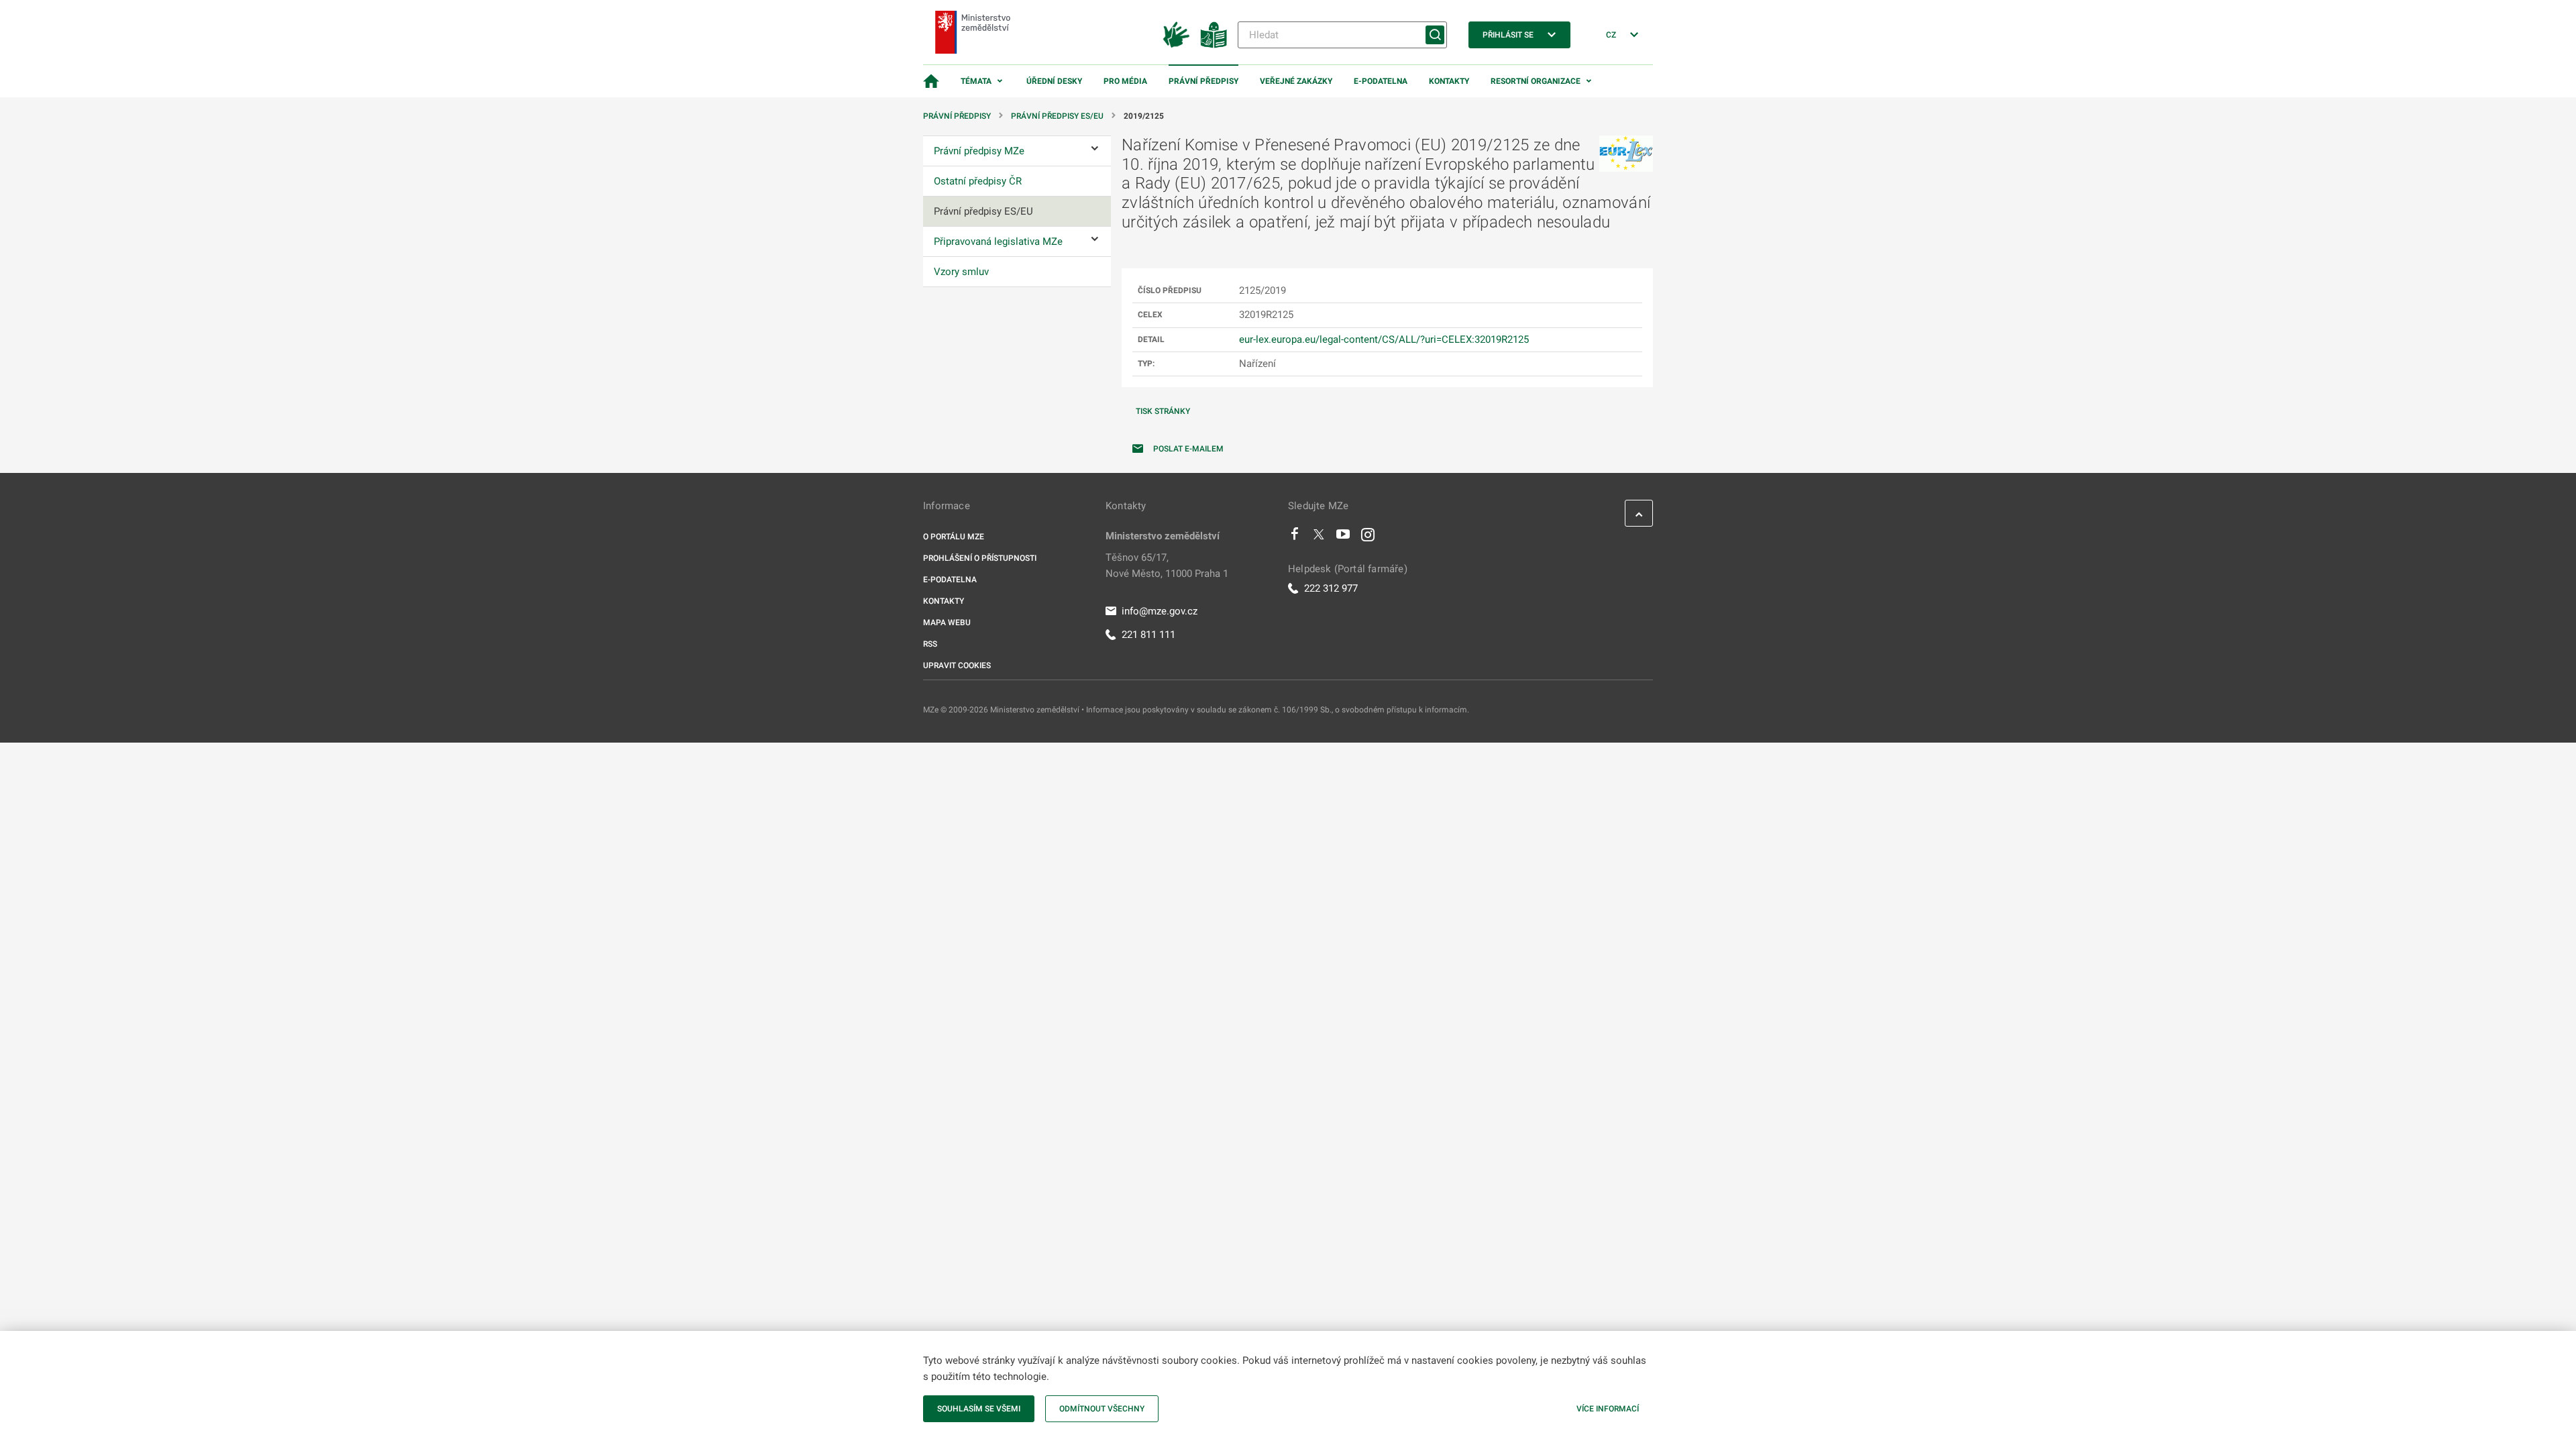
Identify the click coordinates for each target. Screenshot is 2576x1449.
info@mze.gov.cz (1160, 611)
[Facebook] (1295, 537)
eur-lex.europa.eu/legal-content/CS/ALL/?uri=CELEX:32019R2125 (1384, 339)
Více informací (1608, 1409)
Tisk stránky (1163, 411)
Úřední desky (1054, 81)
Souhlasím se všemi (979, 1409)
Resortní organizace (1536, 81)
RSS (930, 644)
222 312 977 (1331, 588)
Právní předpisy (1203, 81)
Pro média (1125, 81)
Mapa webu (947, 623)
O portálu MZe (954, 537)
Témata (976, 81)
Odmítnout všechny (1102, 1409)
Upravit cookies (957, 665)
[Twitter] (1319, 537)
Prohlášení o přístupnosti (980, 558)
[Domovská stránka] (931, 81)
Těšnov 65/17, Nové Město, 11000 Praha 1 (1167, 566)
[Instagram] (1368, 537)
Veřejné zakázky (1296, 81)
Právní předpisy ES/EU (1057, 116)
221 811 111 (1148, 635)
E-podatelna (1381, 81)
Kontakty (1449, 81)
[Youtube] (1343, 537)
